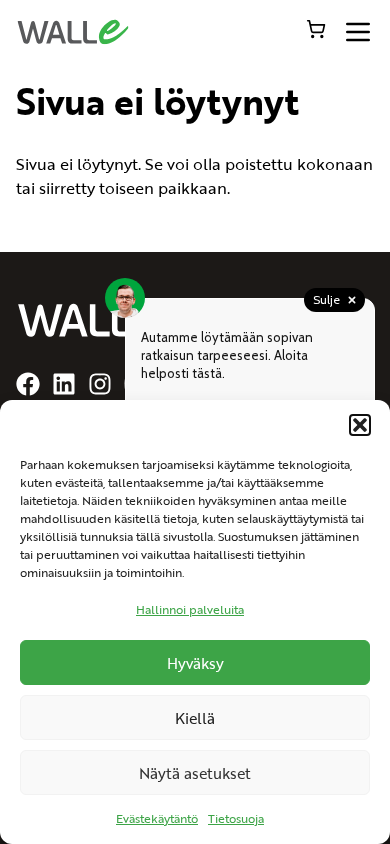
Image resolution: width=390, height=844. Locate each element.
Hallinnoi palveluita (190, 609)
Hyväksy (195, 662)
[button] (360, 425)
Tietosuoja (236, 818)
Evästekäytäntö (157, 818)
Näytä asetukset (195, 772)
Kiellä (195, 717)
